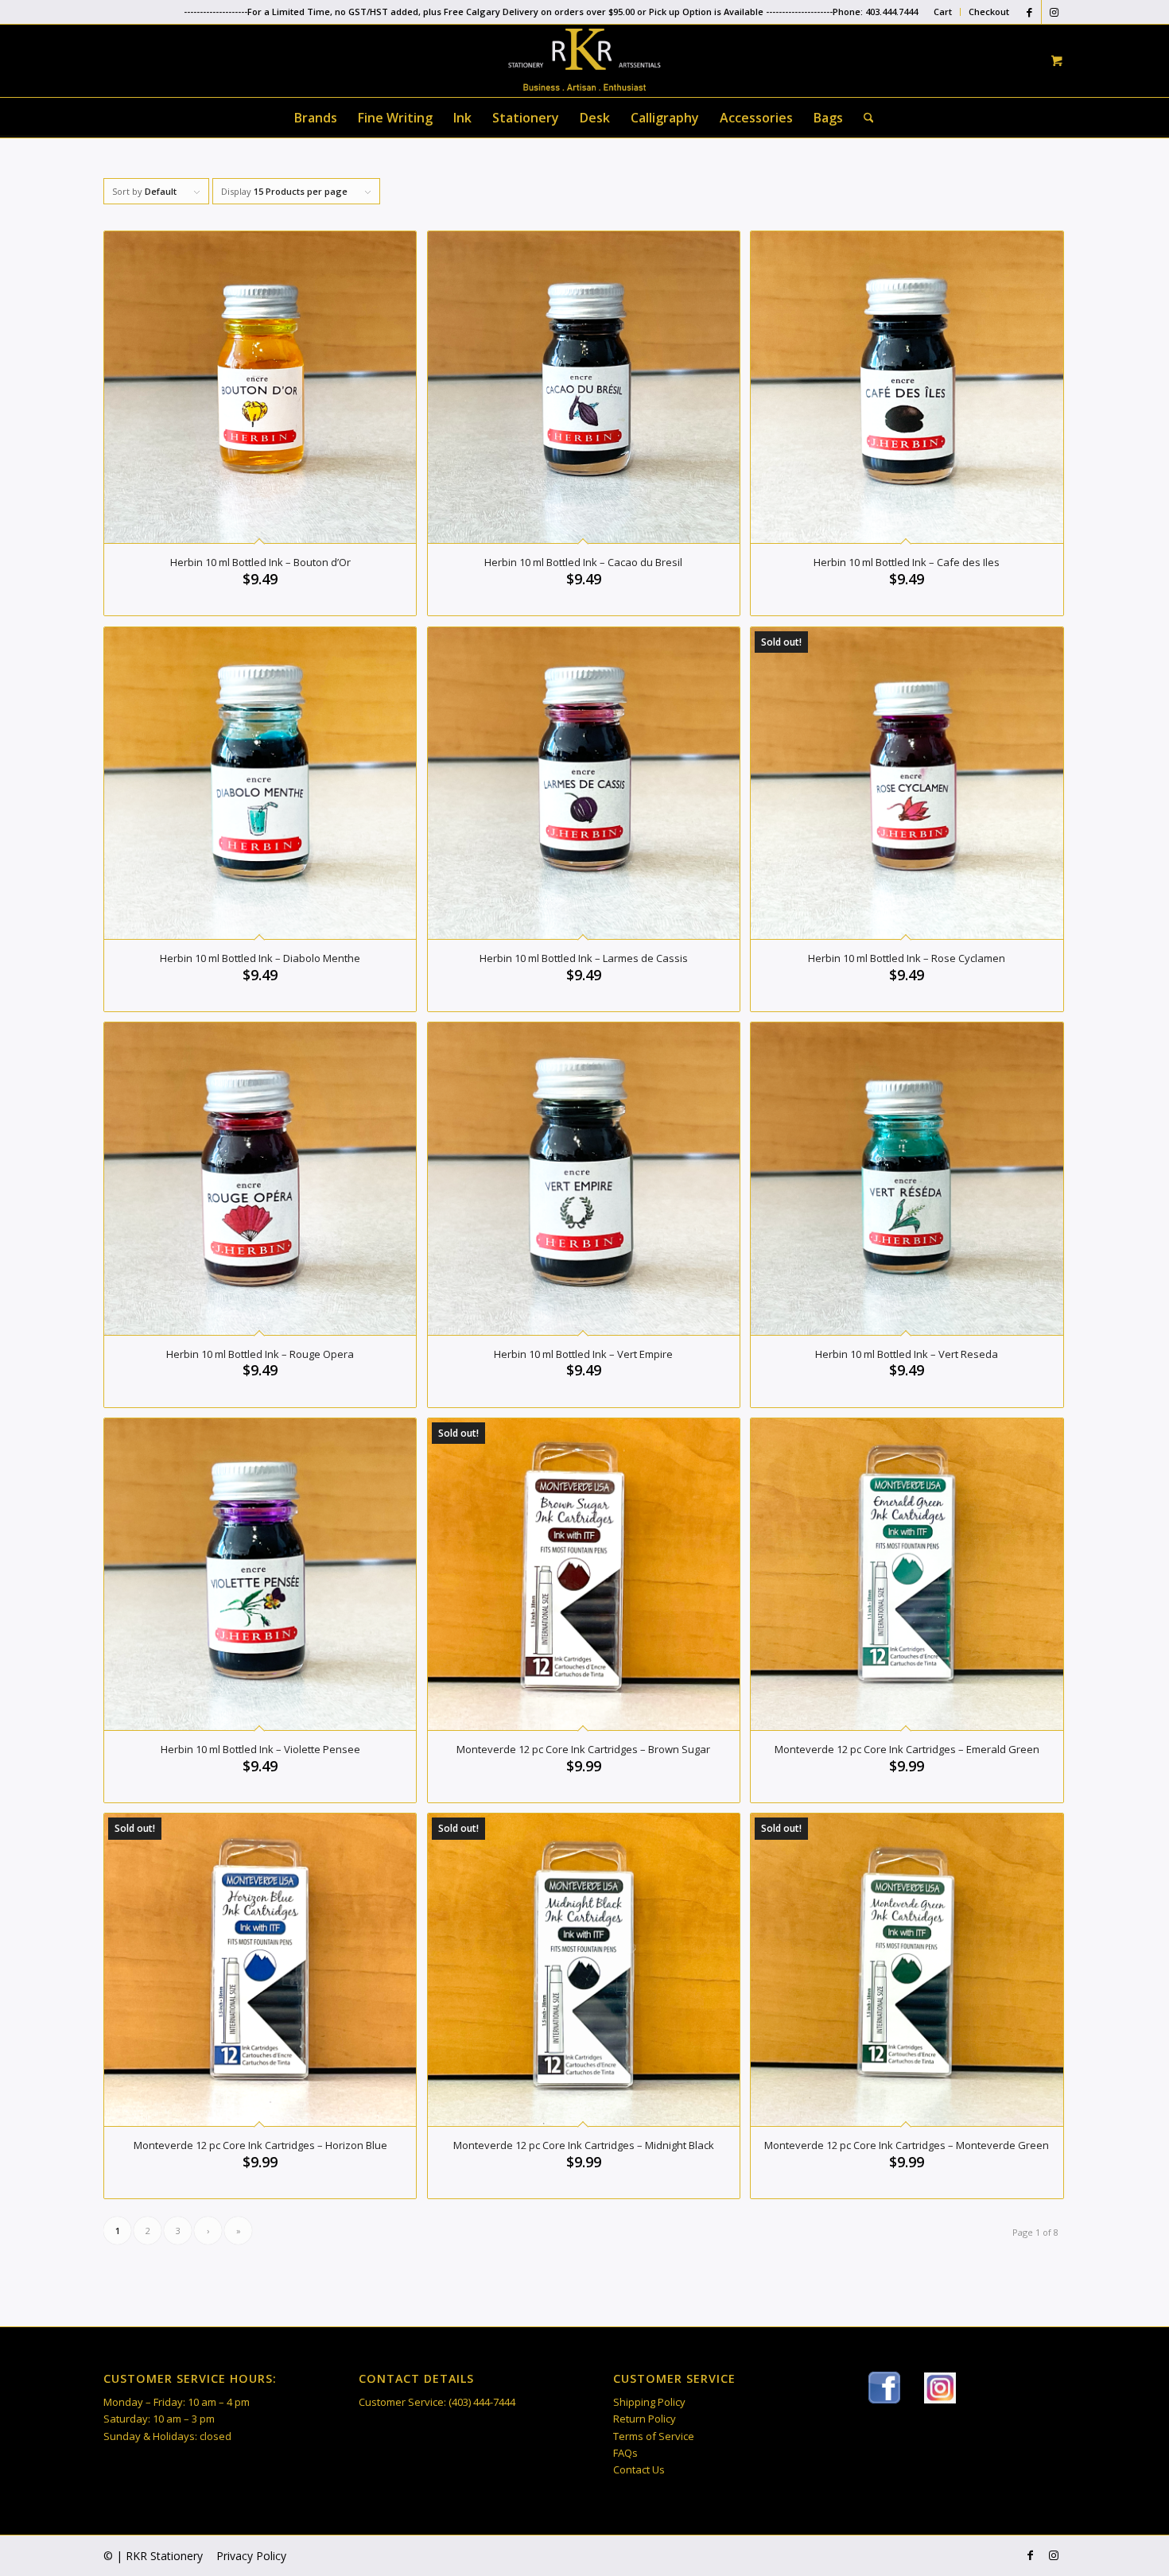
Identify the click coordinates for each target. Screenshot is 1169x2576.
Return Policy (645, 2419)
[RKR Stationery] (584, 60)
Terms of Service (654, 2436)
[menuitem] (943, 12)
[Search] (864, 118)
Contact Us (639, 2469)
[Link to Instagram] (1054, 12)
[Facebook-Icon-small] (884, 2388)
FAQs (625, 2453)
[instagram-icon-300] (940, 2388)
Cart (943, 12)
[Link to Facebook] (1029, 12)
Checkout (989, 12)
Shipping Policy (649, 2402)
